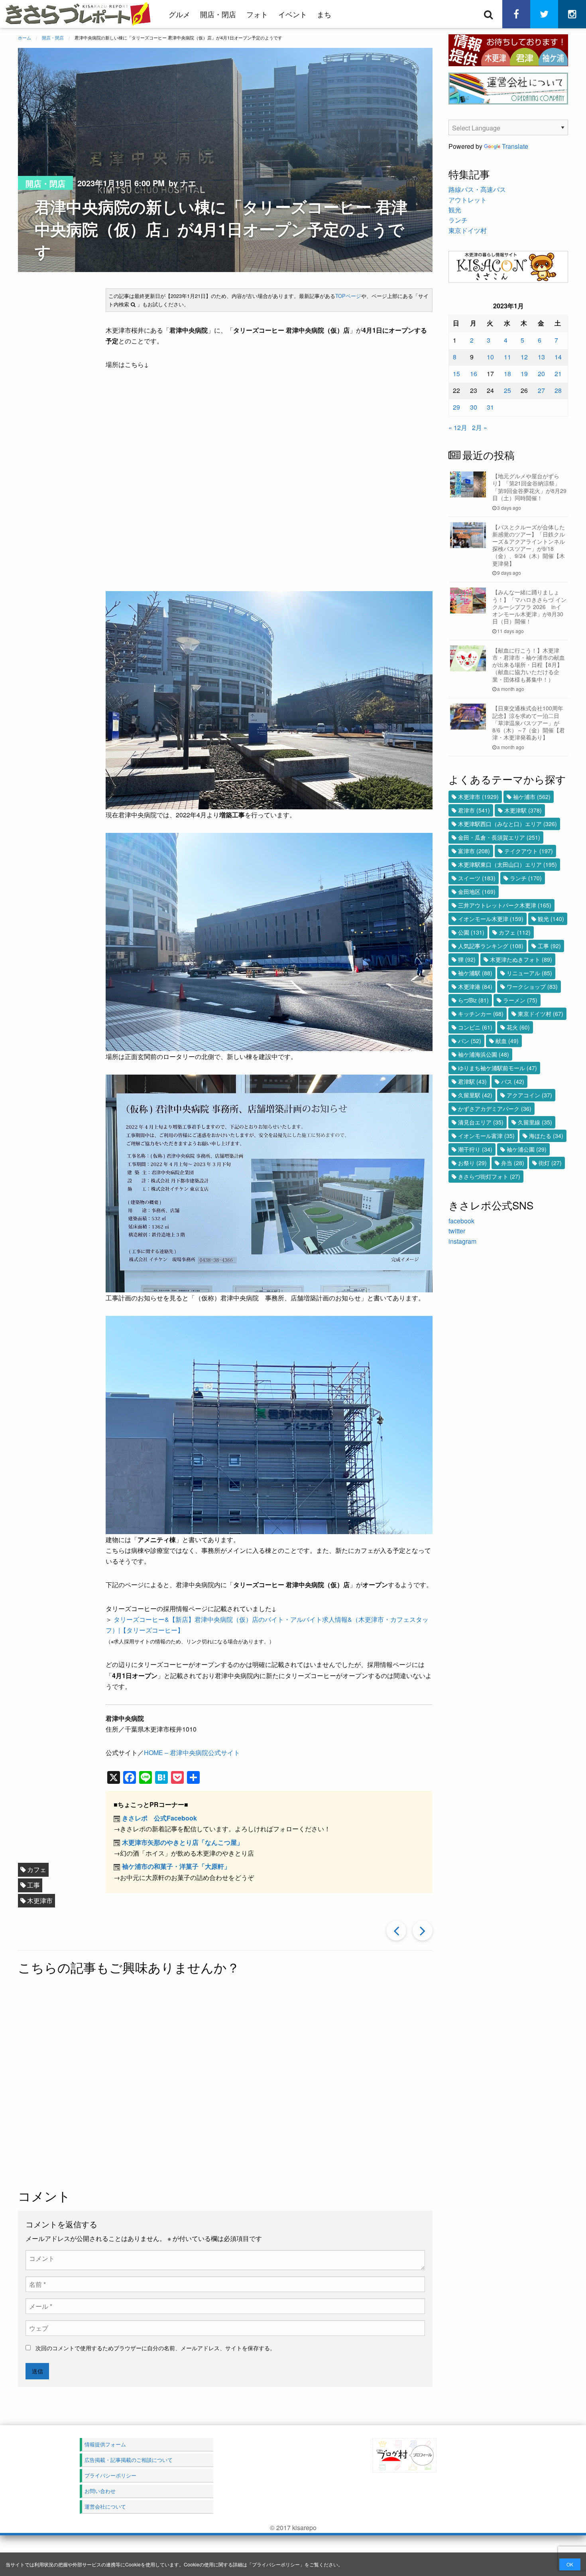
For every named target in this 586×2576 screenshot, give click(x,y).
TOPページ (348, 296)
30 (474, 407)
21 (558, 374)
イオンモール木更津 (491, 919)
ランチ (458, 220)
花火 (518, 1027)
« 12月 (458, 427)
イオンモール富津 (486, 1136)
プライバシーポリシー (276, 2564)
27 (541, 390)
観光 (455, 210)
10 (490, 357)
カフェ (37, 1869)
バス (513, 1081)
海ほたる (546, 1136)
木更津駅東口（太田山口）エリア (507, 864)
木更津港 (475, 986)
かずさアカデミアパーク (495, 1109)
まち (324, 14)
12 (524, 357)
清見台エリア (481, 1122)
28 (558, 390)
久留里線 (535, 1122)
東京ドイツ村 (468, 230)
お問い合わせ (100, 2491)
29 (456, 407)
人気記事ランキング (491, 946)
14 (558, 357)
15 (456, 374)
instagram (462, 1241)
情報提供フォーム (105, 2444)
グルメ (179, 14)
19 (524, 374)
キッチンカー (481, 1014)
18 (507, 374)
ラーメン (520, 1000)
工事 (33, 1885)
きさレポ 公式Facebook (159, 1818)
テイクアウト (529, 851)
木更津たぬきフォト (521, 959)
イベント (293, 14)
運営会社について (105, 2506)
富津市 (474, 851)
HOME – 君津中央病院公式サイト (192, 1753)
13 (541, 357)
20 (541, 374)
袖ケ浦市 (532, 797)
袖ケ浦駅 (475, 973)
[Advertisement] (225, 2083)
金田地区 (477, 892)
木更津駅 (523, 810)
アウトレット (468, 200)
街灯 (550, 1163)
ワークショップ (532, 986)
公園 (471, 932)
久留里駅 (475, 1095)
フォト (257, 14)
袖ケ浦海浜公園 (484, 1054)
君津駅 (472, 1081)
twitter (457, 1231)
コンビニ (475, 1027)
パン (470, 1041)
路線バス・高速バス (477, 189)
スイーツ (477, 878)
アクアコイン (529, 1095)
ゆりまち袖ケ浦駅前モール (498, 1068)
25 (507, 390)
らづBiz (473, 1000)
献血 (507, 1041)
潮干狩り (475, 1149)
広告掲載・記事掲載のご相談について (129, 2460)
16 (474, 374)
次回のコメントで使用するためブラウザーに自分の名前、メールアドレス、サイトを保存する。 (155, 2348)
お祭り (472, 1163)
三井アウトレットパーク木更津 (505, 905)
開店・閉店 (218, 14)
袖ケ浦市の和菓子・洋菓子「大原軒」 (176, 1866)
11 (507, 357)
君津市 (474, 810)
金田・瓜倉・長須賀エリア (499, 837)
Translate (515, 146)
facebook (461, 1221)
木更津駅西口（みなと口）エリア (507, 824)
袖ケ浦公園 (527, 1149)
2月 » (480, 427)
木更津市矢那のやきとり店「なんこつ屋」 (183, 1842)
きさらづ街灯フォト (489, 1176)
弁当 (513, 1163)
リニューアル (529, 973)
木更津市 (40, 1900)
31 (490, 407)
